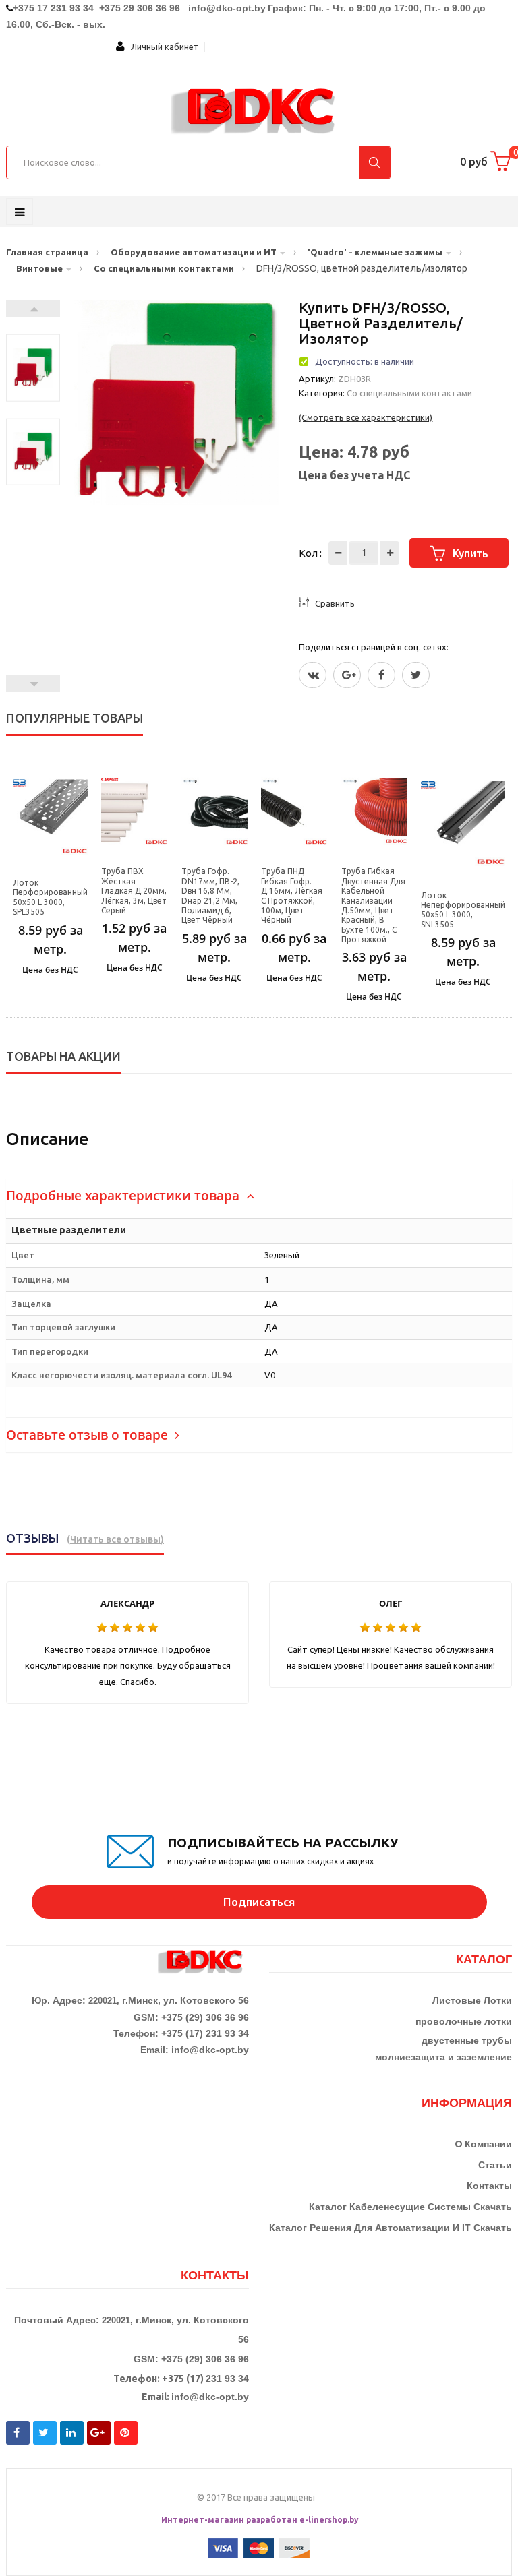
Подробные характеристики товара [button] (124, 1196)
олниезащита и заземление (447, 2057)
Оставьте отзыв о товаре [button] (89, 1435)
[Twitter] (313, 675)
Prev (33, 684)
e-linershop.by (329, 2520)
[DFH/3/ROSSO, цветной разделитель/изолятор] (33, 368)
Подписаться (259, 1902)
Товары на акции (63, 1056)
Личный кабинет (162, 47)
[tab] (259, 1196)
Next (33, 308)
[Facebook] (381, 675)
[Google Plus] (347, 675)
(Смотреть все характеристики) (366, 417)
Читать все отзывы (115, 1539)
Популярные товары (75, 718)
